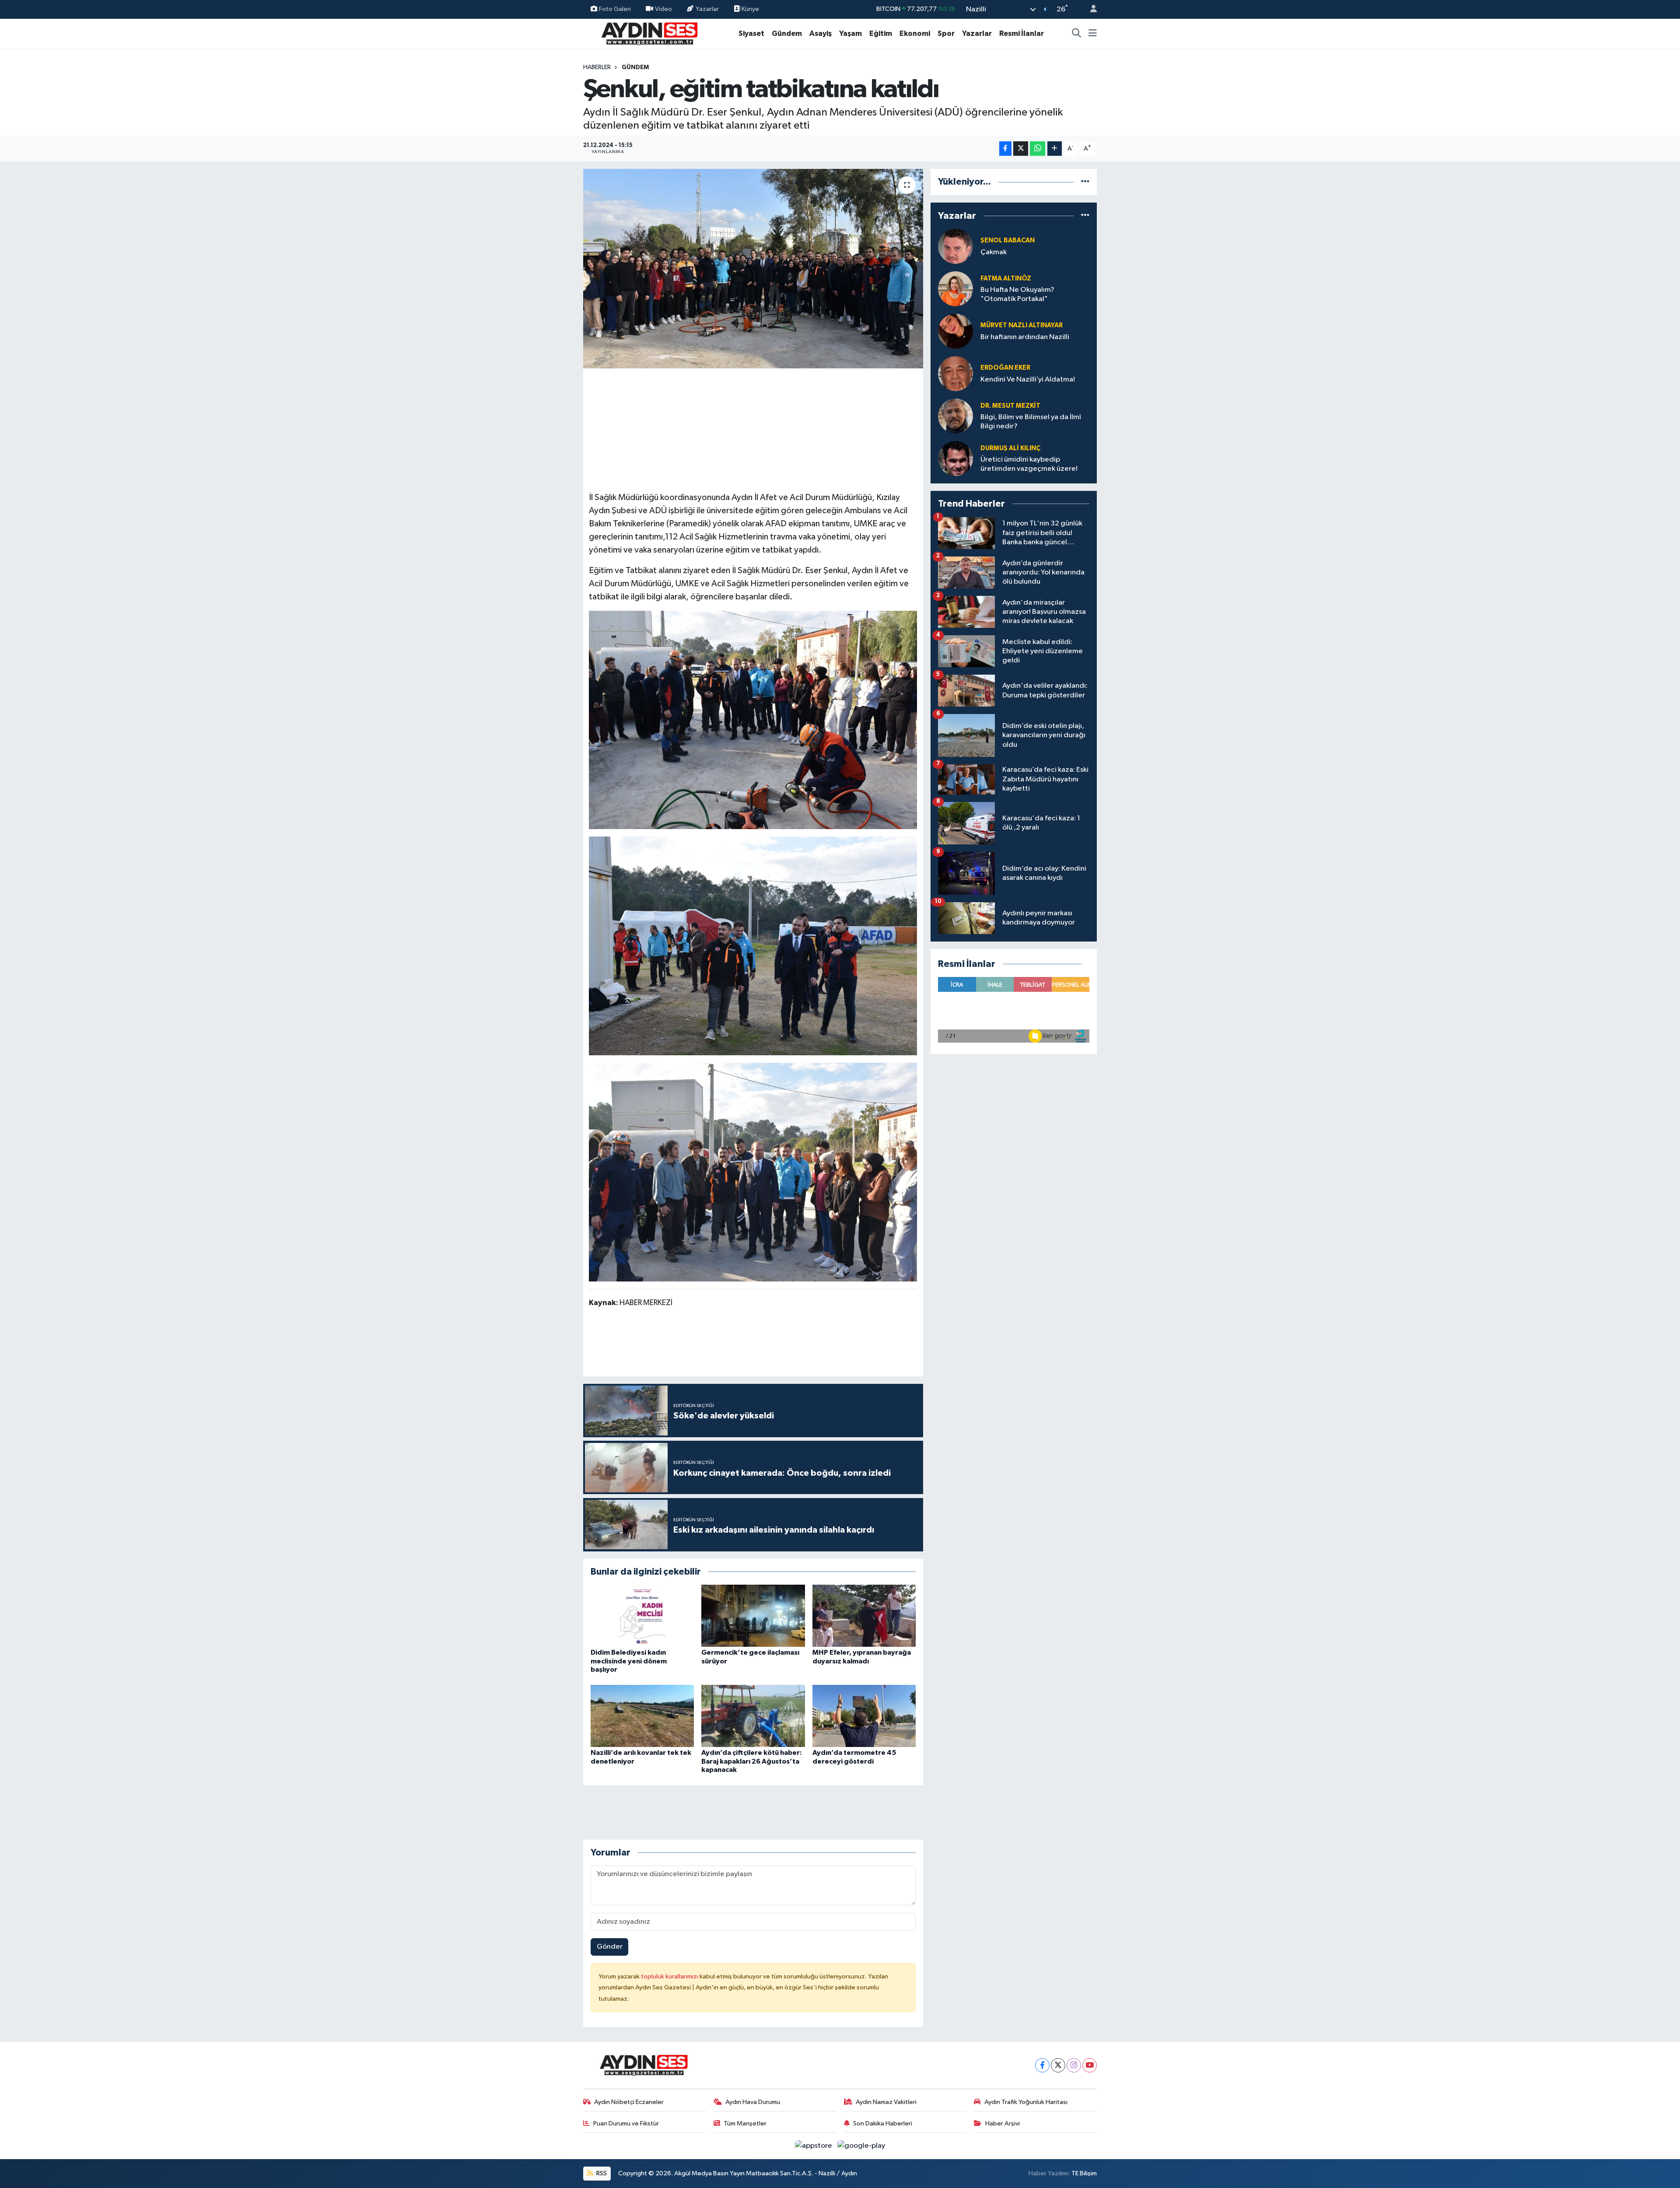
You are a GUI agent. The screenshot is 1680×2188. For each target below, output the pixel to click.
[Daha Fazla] (1055, 149)
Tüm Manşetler (745, 2123)
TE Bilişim (1084, 2173)
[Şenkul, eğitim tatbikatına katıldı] (753, 269)
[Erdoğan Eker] (955, 373)
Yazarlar (707, 9)
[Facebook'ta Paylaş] (1005, 149)
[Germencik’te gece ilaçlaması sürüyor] (753, 1616)
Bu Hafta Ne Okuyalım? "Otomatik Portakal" (1017, 294)
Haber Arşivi (1003, 2123)
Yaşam (850, 33)
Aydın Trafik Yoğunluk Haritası (1026, 2102)
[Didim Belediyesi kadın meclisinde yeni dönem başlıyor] (642, 1616)
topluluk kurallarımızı (670, 1976)
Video (663, 9)
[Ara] (1077, 34)
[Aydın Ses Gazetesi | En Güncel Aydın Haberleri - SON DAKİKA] (649, 33)
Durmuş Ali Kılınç (1010, 448)
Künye (750, 9)
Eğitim (881, 33)
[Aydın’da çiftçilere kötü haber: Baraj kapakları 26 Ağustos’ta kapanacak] (753, 1716)
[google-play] (861, 2146)
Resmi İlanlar (1022, 33)
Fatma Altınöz (1006, 278)
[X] (1058, 2065)
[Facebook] (1042, 2065)
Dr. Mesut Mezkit (1010, 406)
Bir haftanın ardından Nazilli (1025, 337)
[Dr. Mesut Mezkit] (955, 416)
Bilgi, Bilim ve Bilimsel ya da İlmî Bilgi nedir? (1031, 422)
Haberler (597, 67)
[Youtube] (1090, 2065)
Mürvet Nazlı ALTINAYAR (1022, 325)
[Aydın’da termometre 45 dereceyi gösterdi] (864, 1716)
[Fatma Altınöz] (955, 289)
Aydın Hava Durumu (753, 2102)
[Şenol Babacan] (955, 246)
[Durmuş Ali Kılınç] (955, 458)
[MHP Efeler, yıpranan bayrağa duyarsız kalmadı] (864, 1616)
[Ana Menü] (1093, 34)
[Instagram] (1074, 2065)
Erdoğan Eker (1005, 368)
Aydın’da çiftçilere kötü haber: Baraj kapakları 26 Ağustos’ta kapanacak (752, 1761)
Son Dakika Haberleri (883, 2123)
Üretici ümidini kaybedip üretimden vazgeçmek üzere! (1029, 464)
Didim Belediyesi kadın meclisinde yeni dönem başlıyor (629, 1661)
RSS (601, 2173)
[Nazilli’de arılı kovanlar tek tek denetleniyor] (642, 1716)
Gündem (787, 33)
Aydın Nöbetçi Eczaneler (629, 2102)
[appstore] (814, 2146)
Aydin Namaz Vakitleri (886, 2102)
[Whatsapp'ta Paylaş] (1038, 149)
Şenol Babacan (1008, 240)
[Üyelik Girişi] (1090, 9)
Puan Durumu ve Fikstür (626, 2123)
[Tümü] (1085, 182)
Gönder (610, 1947)
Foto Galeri (615, 9)
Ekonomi (915, 33)
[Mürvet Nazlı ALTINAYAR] (955, 331)
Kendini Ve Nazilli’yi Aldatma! (1028, 380)
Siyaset (751, 33)
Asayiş (821, 33)
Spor (946, 33)
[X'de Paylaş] (1021, 149)
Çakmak (994, 252)
